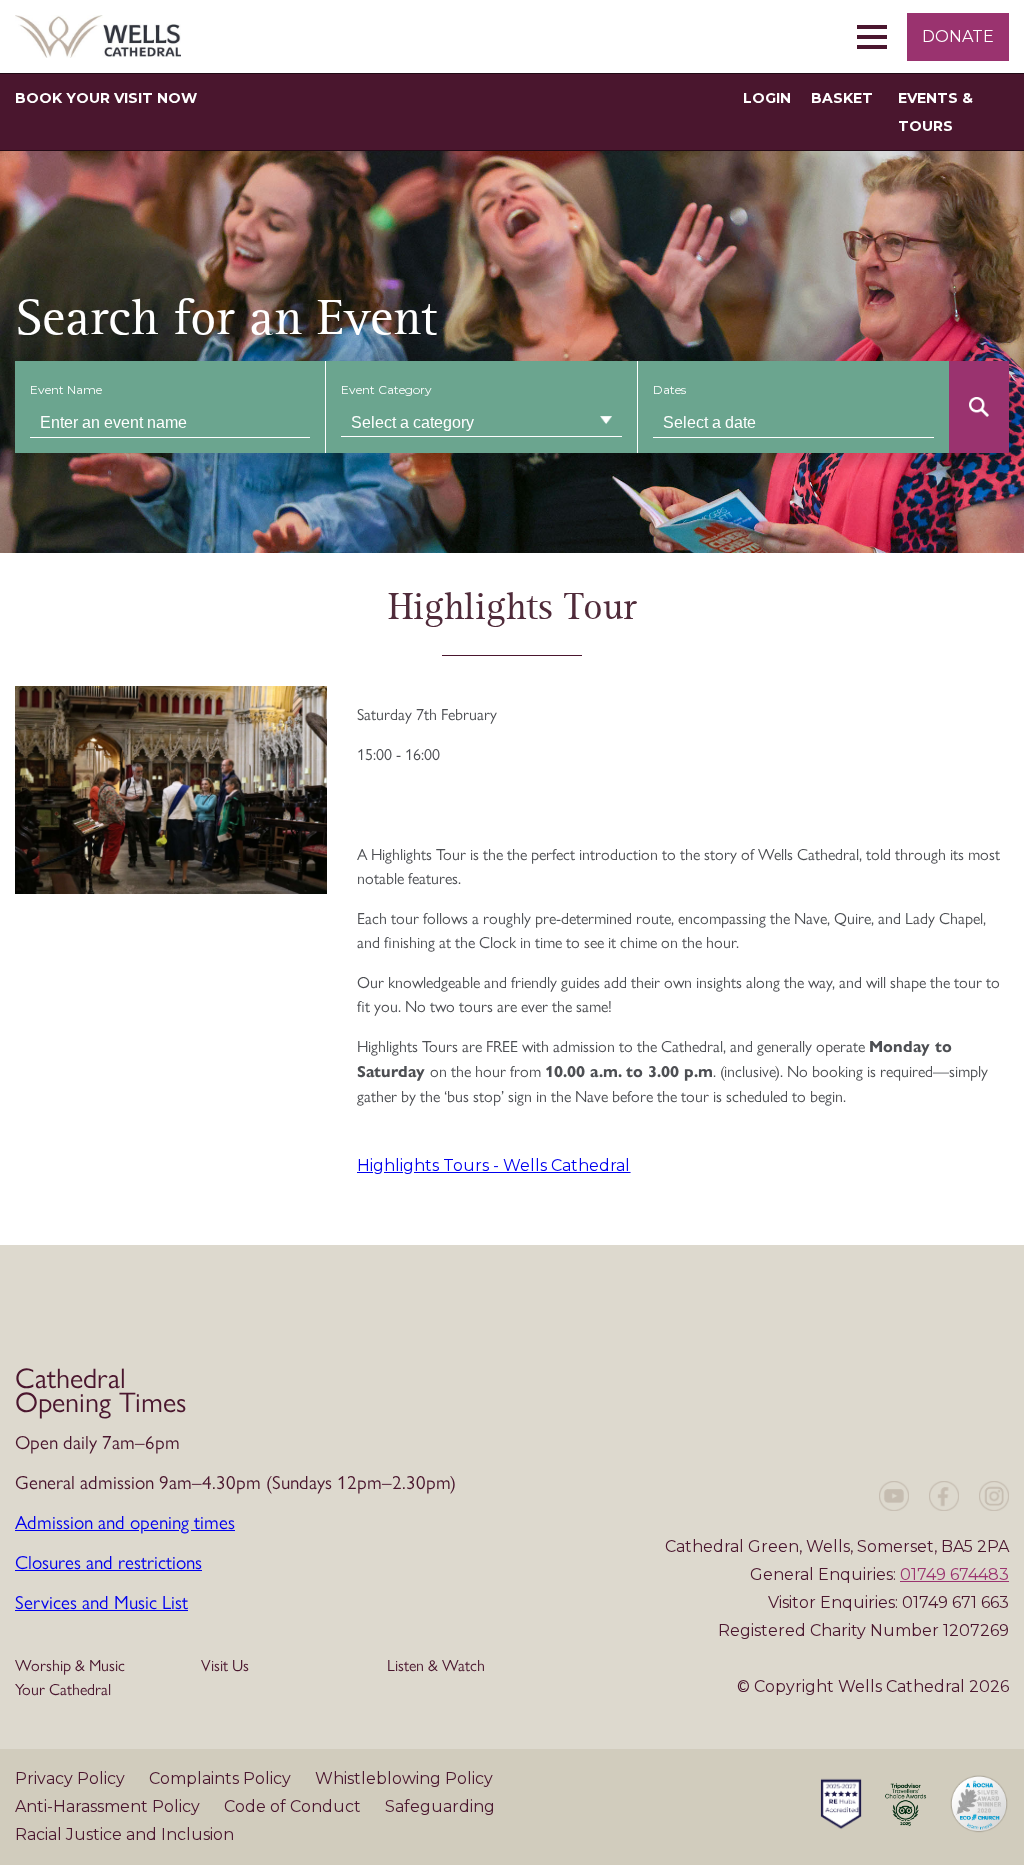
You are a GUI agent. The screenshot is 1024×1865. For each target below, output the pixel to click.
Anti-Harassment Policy (109, 1806)
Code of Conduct (294, 1806)
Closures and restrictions (108, 1561)
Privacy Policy (72, 1778)
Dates (669, 389)
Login (767, 98)
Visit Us (225, 1664)
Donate (958, 36)
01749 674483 (954, 1574)
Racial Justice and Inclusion (124, 1834)
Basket (842, 98)
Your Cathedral (63, 1688)
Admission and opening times (125, 1521)
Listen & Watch (436, 1664)
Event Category (386, 389)
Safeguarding (440, 1806)
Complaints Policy (222, 1778)
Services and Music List (101, 1601)
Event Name (66, 389)
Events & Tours (935, 112)
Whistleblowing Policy (404, 1778)
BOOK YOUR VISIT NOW (106, 98)
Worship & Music (70, 1664)
